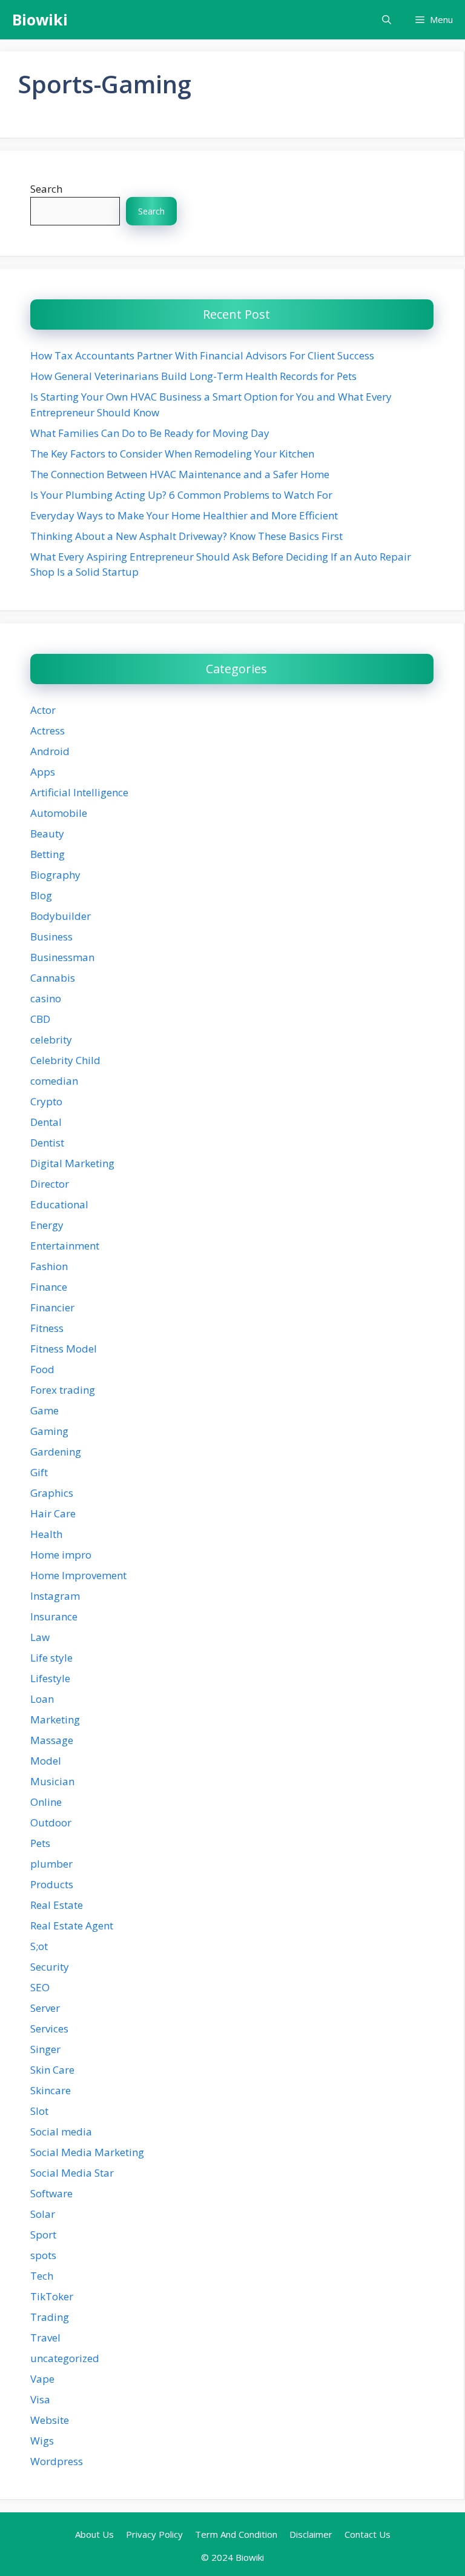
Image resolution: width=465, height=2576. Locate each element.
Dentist (47, 1143)
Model (46, 1761)
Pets (40, 1843)
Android (50, 751)
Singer (45, 2049)
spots (43, 2255)
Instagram (55, 1596)
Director (50, 1184)
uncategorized (65, 2358)
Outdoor (51, 1822)
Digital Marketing (72, 1163)
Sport (43, 2235)
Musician (52, 1781)
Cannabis (53, 978)
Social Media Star (72, 2173)
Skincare (51, 2090)
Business (51, 937)
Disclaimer (311, 2534)
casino (46, 998)
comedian (54, 1081)
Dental (46, 1122)
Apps (43, 772)
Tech (42, 2276)
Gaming (49, 1431)
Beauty (47, 834)
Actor (43, 710)
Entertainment (65, 1246)
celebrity (51, 1040)
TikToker (52, 2296)
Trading (50, 2317)
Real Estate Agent (72, 1925)
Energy (47, 1225)
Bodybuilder (61, 916)
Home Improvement (78, 1575)
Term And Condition (236, 2534)
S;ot (39, 1946)
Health (46, 1534)
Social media (61, 2132)
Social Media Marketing (87, 2152)
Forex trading (63, 1390)
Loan (42, 1699)
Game (45, 1410)
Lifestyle (50, 1678)
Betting (48, 854)
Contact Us (368, 2534)
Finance (49, 1287)
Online (46, 1802)
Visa (40, 2399)
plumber (51, 1864)
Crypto (46, 1101)
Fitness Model (64, 1349)
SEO (40, 1987)
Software (51, 2193)
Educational (59, 1204)
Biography (55, 875)
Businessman (62, 957)
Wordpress (57, 2461)
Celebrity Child (65, 1060)
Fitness (47, 1328)
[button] (387, 20)
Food (42, 1369)
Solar (43, 2214)
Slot (39, 2111)
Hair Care (53, 1513)
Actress (48, 731)
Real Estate (57, 1905)
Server (45, 2008)
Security (50, 1967)
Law (40, 1637)
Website (50, 2420)
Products (52, 1884)
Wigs (42, 2441)
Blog (41, 895)
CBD (40, 1019)
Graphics (52, 1493)
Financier (52, 1307)
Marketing (55, 1719)
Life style (51, 1658)
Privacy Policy (154, 2534)
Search (46, 189)
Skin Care (52, 2070)
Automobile (59, 813)
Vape (42, 2379)
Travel (45, 2338)
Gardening (56, 1452)
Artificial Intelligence (79, 792)
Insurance (54, 1616)
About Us (94, 2534)
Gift (39, 1472)
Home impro (61, 1555)
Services (49, 2029)
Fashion (49, 1266)
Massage (52, 1740)
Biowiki (40, 19)
